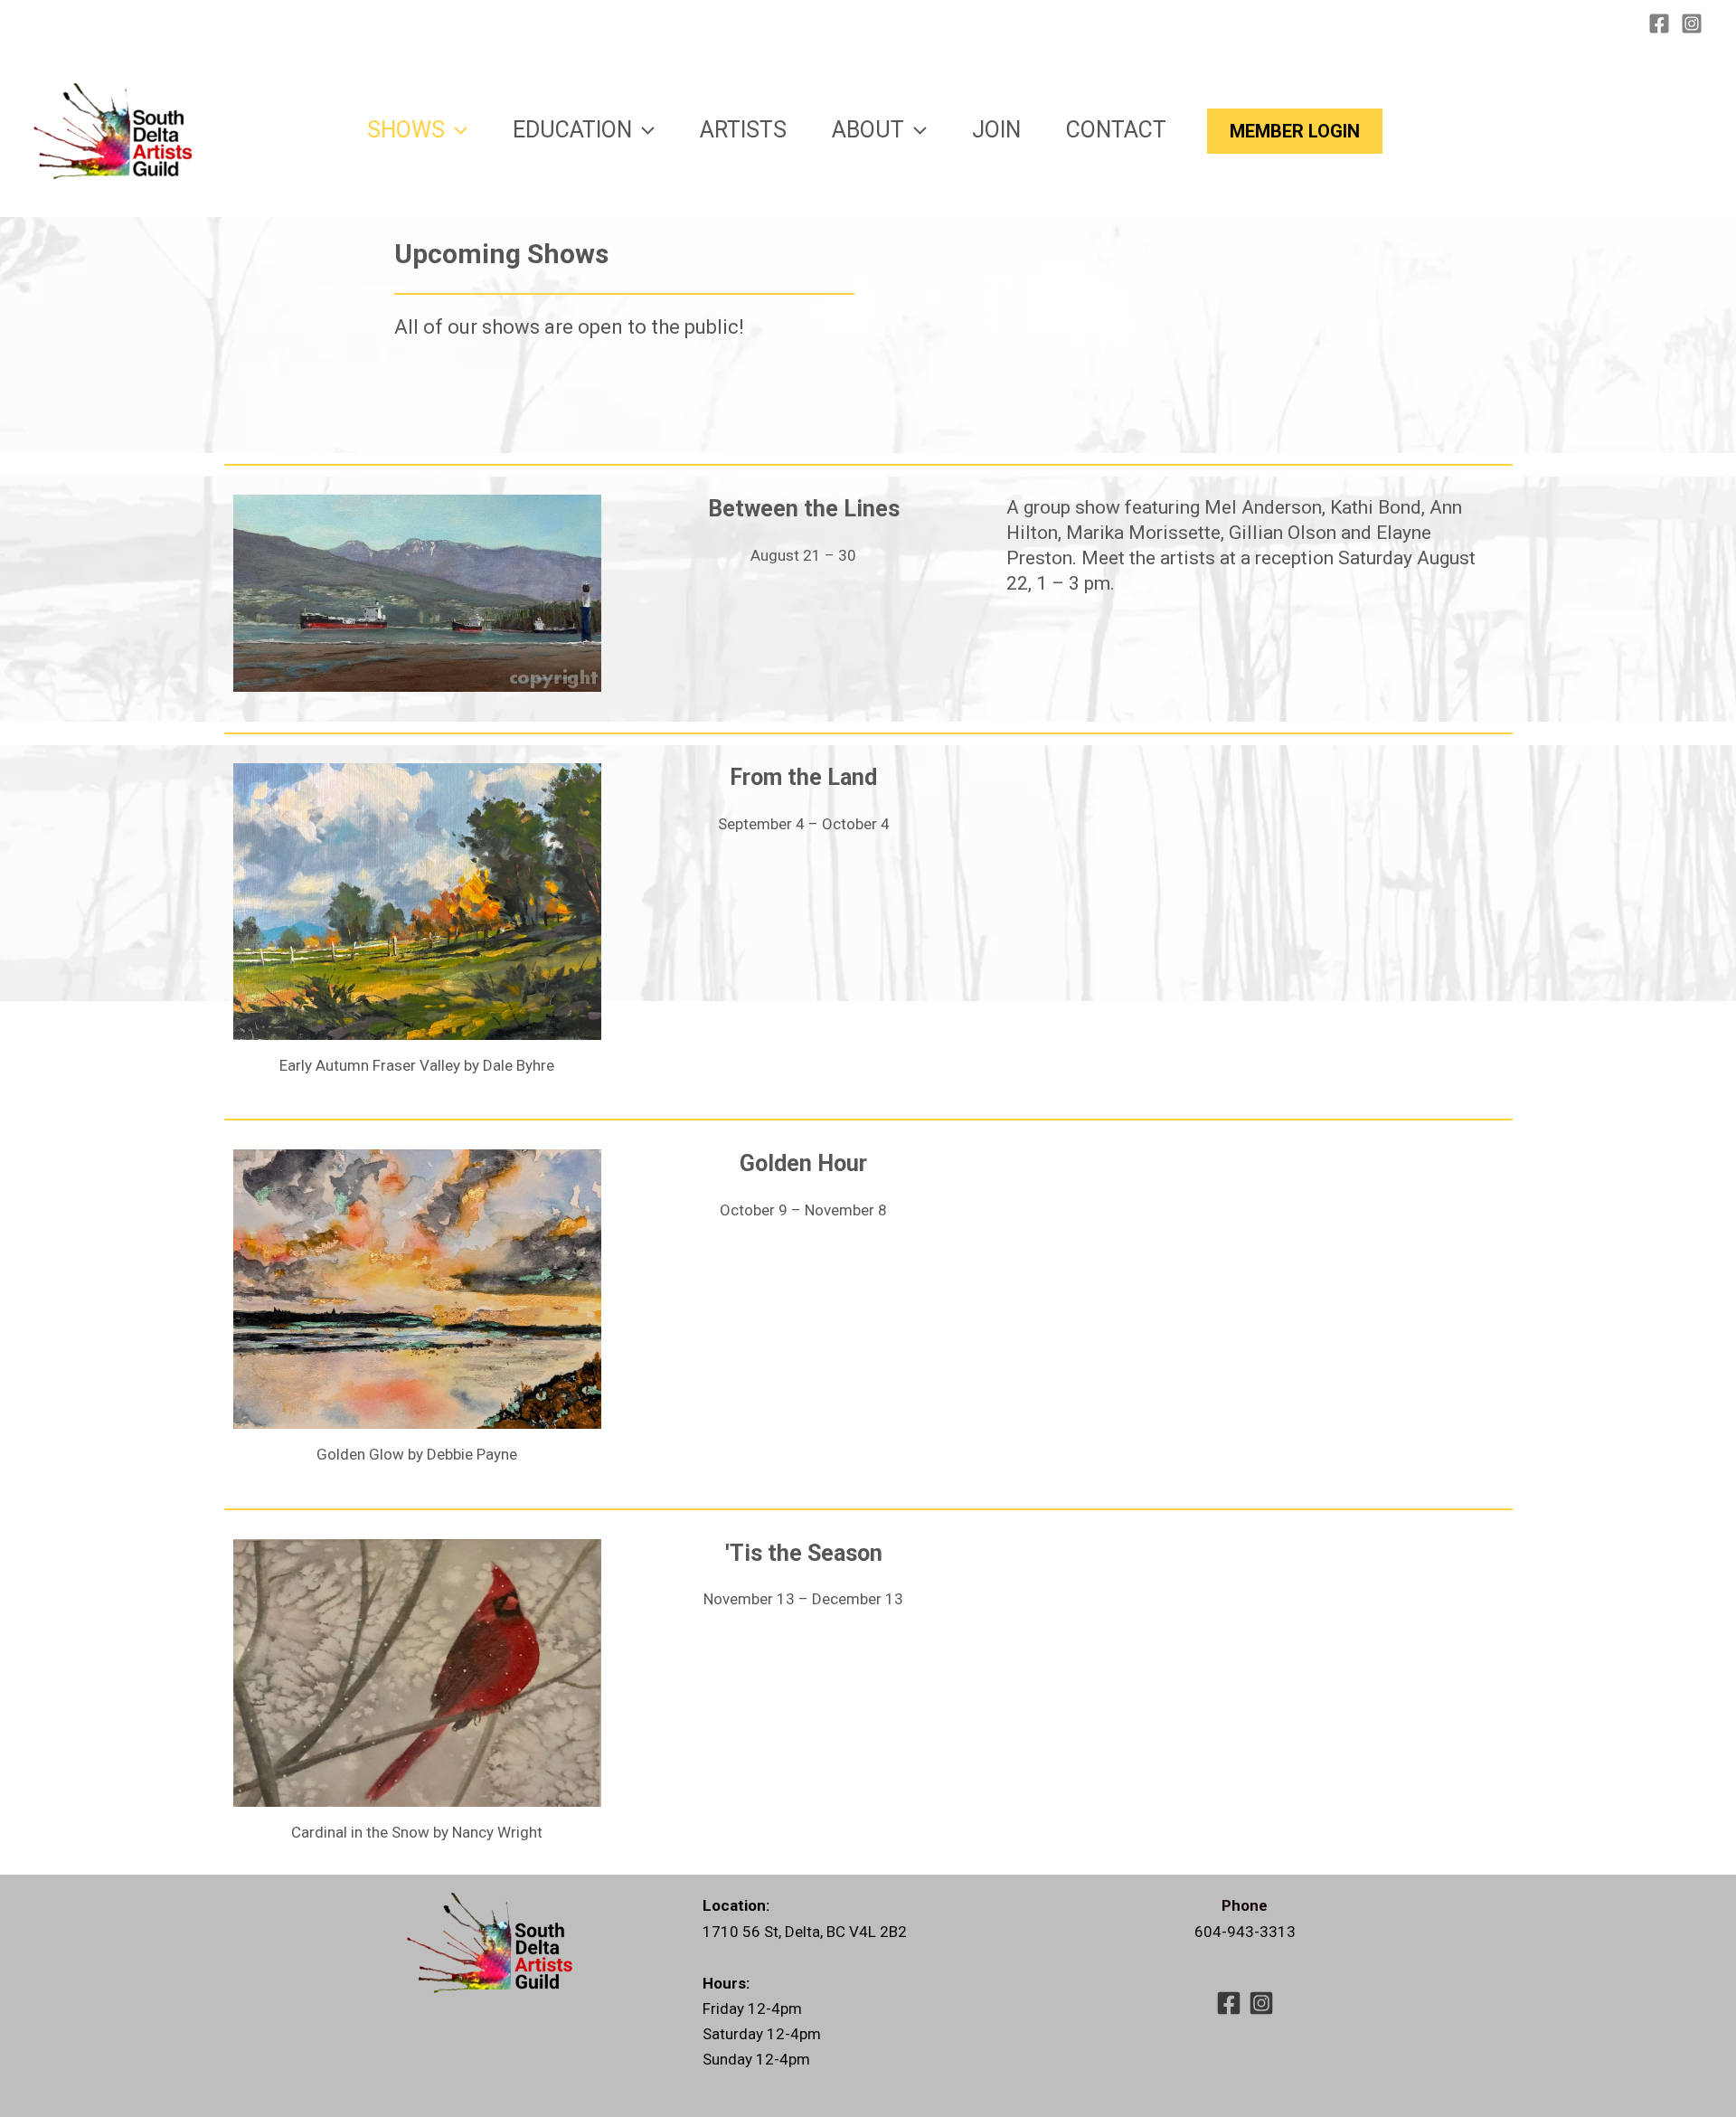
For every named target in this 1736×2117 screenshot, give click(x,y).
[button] (456, 130)
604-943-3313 (1245, 1932)
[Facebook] (1659, 24)
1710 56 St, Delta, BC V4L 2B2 (805, 1932)
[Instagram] (1692, 24)
